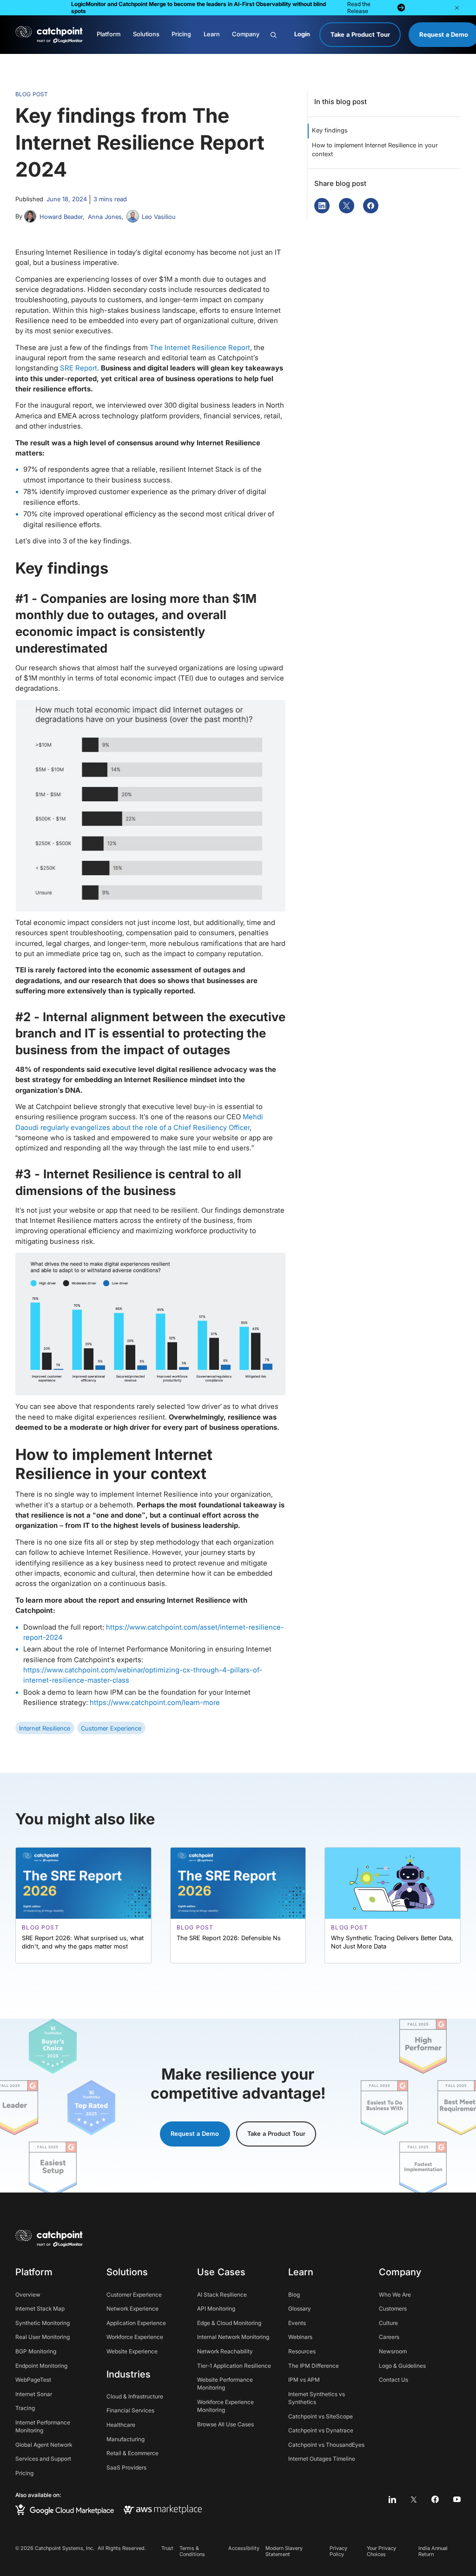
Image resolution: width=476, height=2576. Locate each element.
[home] (49, 35)
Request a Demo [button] (195, 2133)
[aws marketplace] (163, 2510)
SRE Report (79, 368)
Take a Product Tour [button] (276, 2133)
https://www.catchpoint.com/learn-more (155, 1703)
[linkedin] (393, 2500)
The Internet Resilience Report (200, 348)
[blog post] (83, 1905)
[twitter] (414, 2500)
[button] (457, 8)
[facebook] (435, 2500)
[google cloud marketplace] (65, 2510)
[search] (279, 35)
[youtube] (457, 2500)
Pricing (181, 34)
